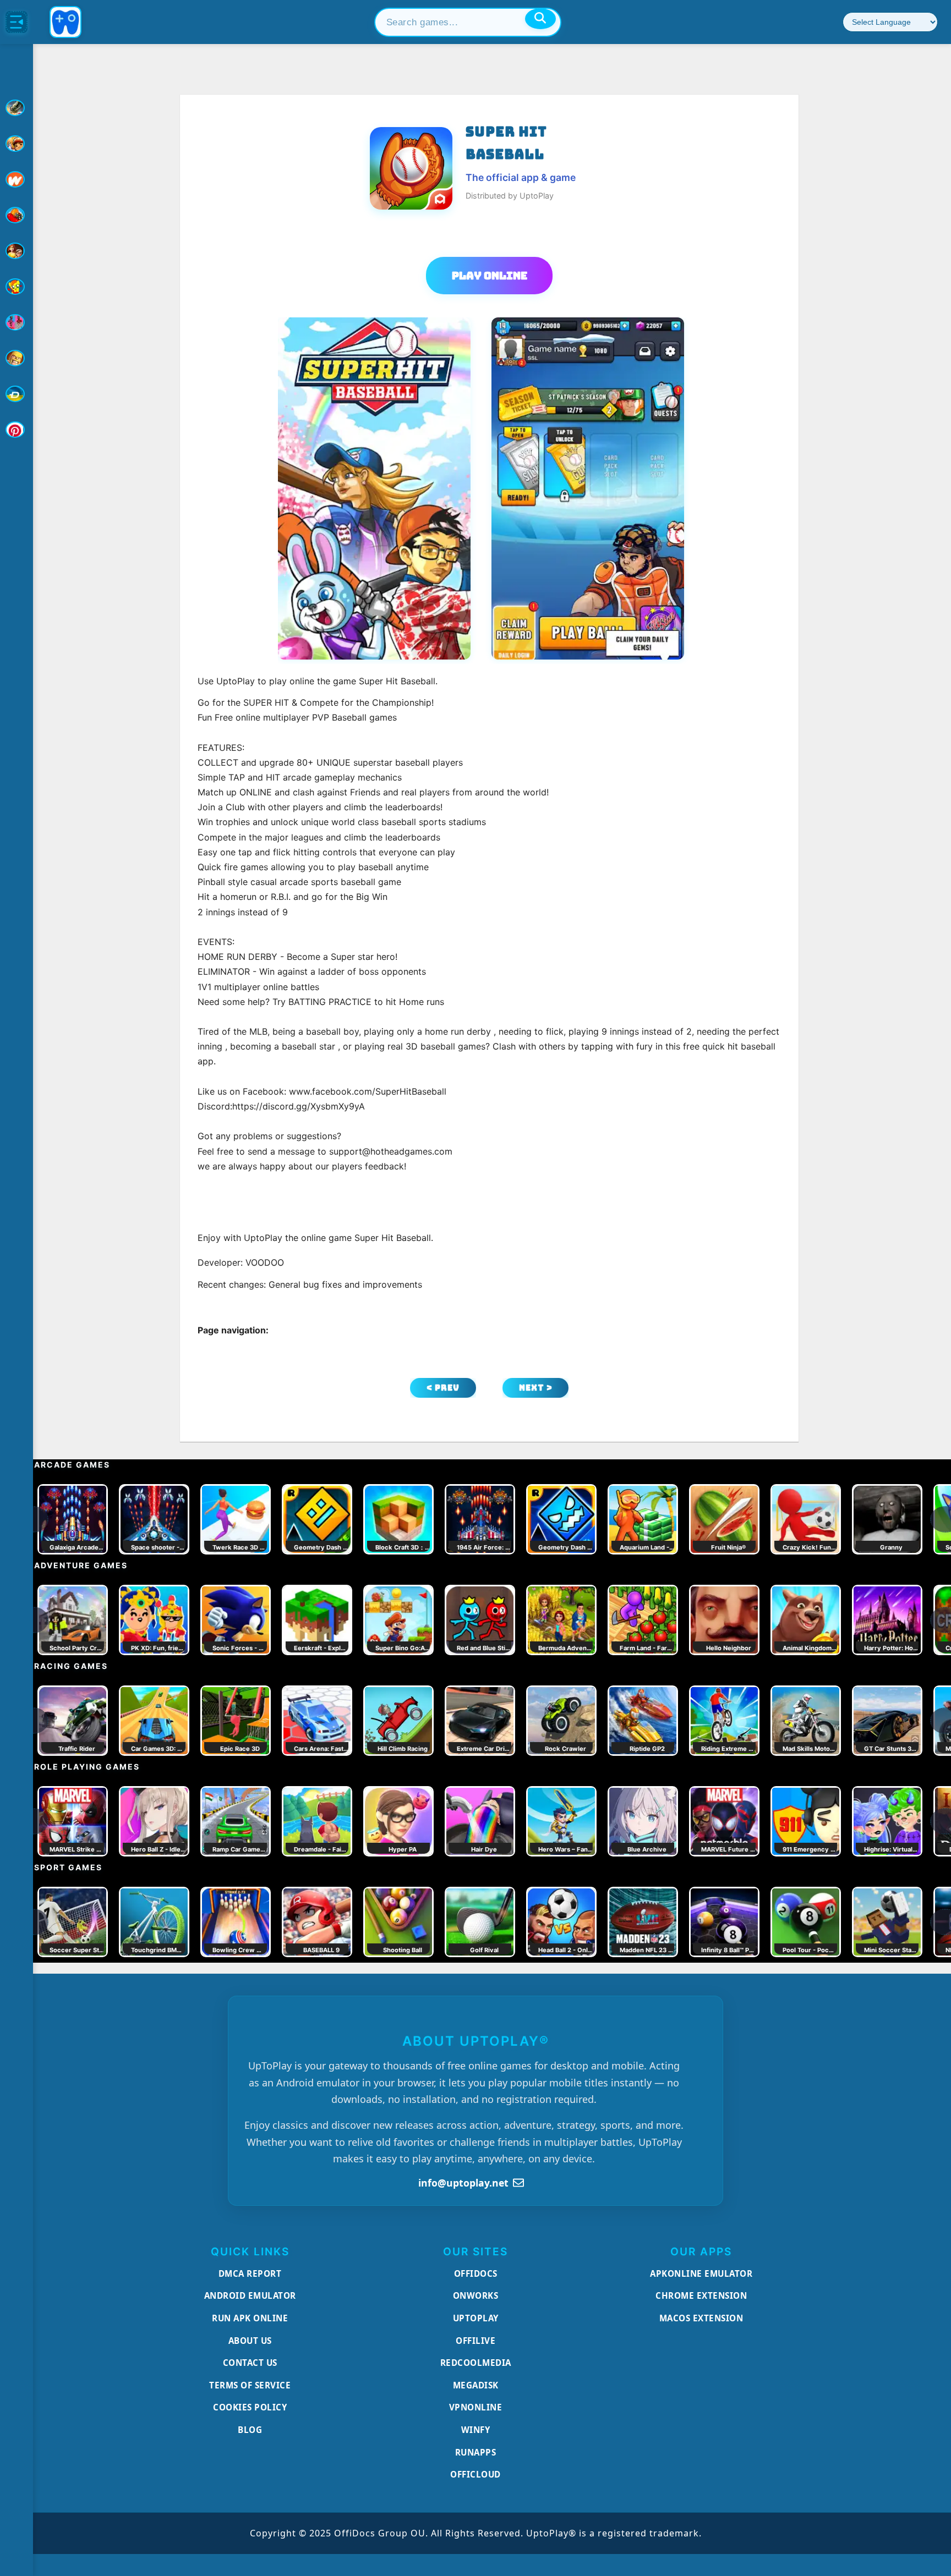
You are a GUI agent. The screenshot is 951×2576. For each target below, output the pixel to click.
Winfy (476, 2430)
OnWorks (476, 2295)
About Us (250, 2341)
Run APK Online (250, 2318)
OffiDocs (476, 2273)
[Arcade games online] (17, 144)
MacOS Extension (701, 2318)
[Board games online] (17, 179)
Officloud (475, 2474)
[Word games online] (17, 394)
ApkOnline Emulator (701, 2273)
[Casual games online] (17, 215)
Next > (536, 1388)
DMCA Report (250, 2273)
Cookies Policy (250, 2407)
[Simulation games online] (17, 287)
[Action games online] (17, 108)
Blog (250, 2430)
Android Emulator (250, 2295)
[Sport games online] (17, 322)
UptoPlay (476, 2318)
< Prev (443, 1388)
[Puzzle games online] (17, 251)
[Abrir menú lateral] (17, 22)
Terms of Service (250, 2385)
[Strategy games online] (17, 358)
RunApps (476, 2452)
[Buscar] (540, 19)
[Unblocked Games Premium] (17, 430)
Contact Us (250, 2363)
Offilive (475, 2341)
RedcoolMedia (476, 2363)
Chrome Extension (701, 2295)
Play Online (490, 276)
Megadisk (476, 2385)
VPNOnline (476, 2407)
